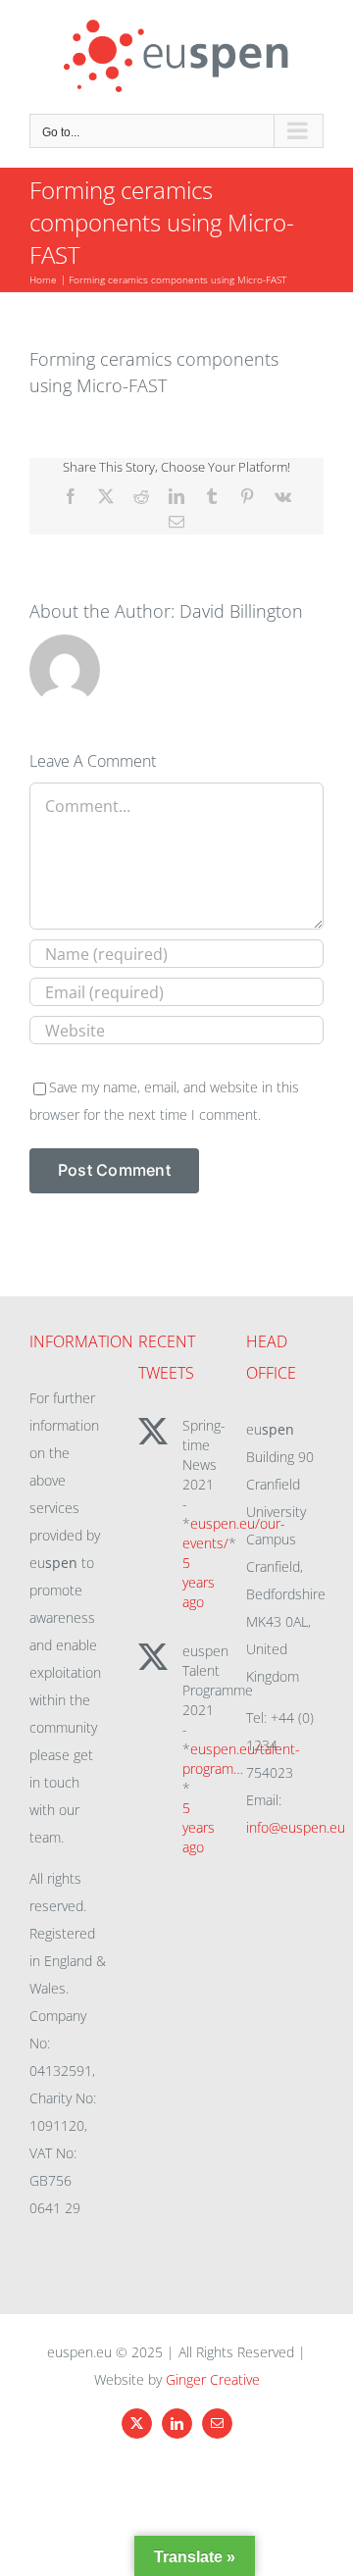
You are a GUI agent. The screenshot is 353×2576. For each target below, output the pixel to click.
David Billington (241, 611)
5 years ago (199, 1582)
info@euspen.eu (296, 1827)
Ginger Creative (213, 2379)
